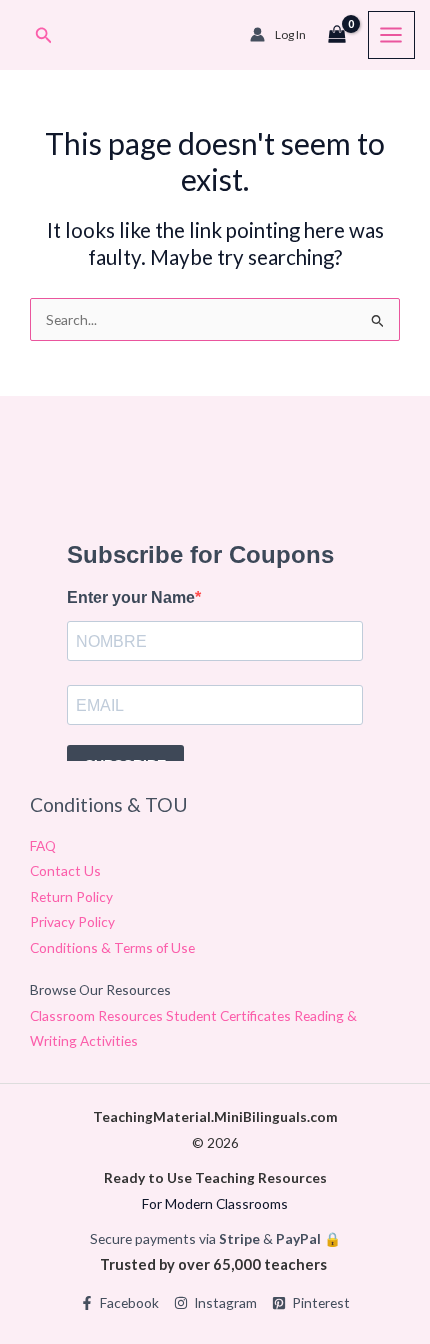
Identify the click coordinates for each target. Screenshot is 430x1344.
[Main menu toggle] (391, 34)
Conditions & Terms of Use (112, 947)
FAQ (43, 845)
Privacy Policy (72, 921)
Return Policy (71, 896)
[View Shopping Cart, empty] (337, 35)
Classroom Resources (98, 1015)
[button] (44, 35)
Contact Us (65, 870)
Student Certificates (230, 1015)
